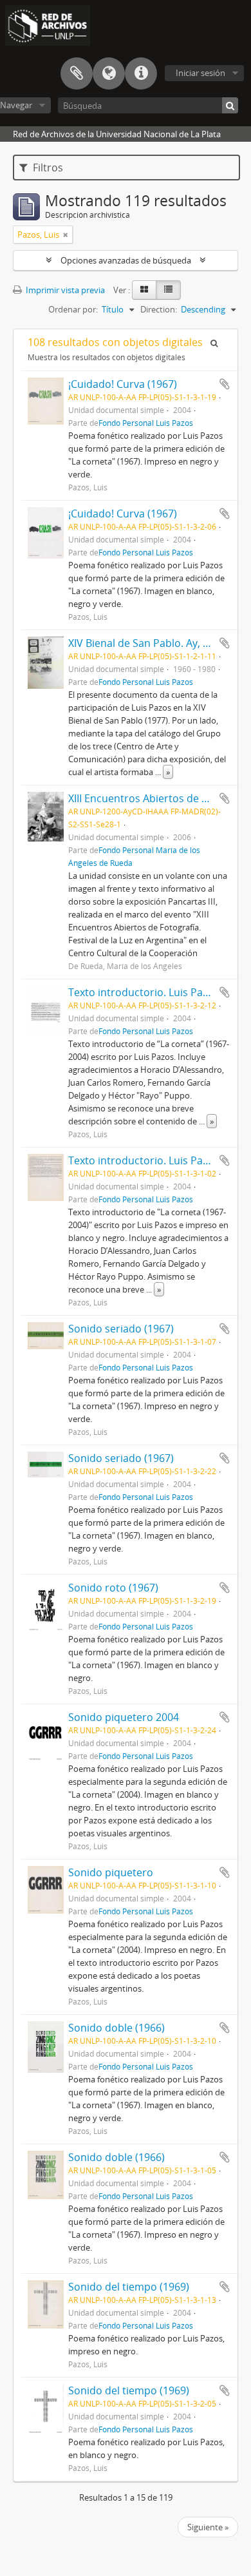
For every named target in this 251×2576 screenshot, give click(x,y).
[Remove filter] (66, 235)
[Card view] (144, 290)
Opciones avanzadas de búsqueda (126, 260)
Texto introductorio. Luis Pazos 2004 (156, 992)
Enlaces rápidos (141, 73)
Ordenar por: (73, 309)
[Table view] (168, 290)
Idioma (109, 73)
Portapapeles (77, 73)
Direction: (159, 309)
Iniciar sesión (200, 73)
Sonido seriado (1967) (121, 1329)
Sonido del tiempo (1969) (129, 2287)
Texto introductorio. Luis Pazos (144, 1160)
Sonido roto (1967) (113, 1588)
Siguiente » (208, 2527)
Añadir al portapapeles (225, 384)
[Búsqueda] (230, 105)
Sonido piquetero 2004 (124, 1717)
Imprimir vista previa (64, 290)
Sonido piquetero (111, 1872)
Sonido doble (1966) (116, 2028)
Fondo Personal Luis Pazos (146, 423)
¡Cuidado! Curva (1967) (123, 384)
